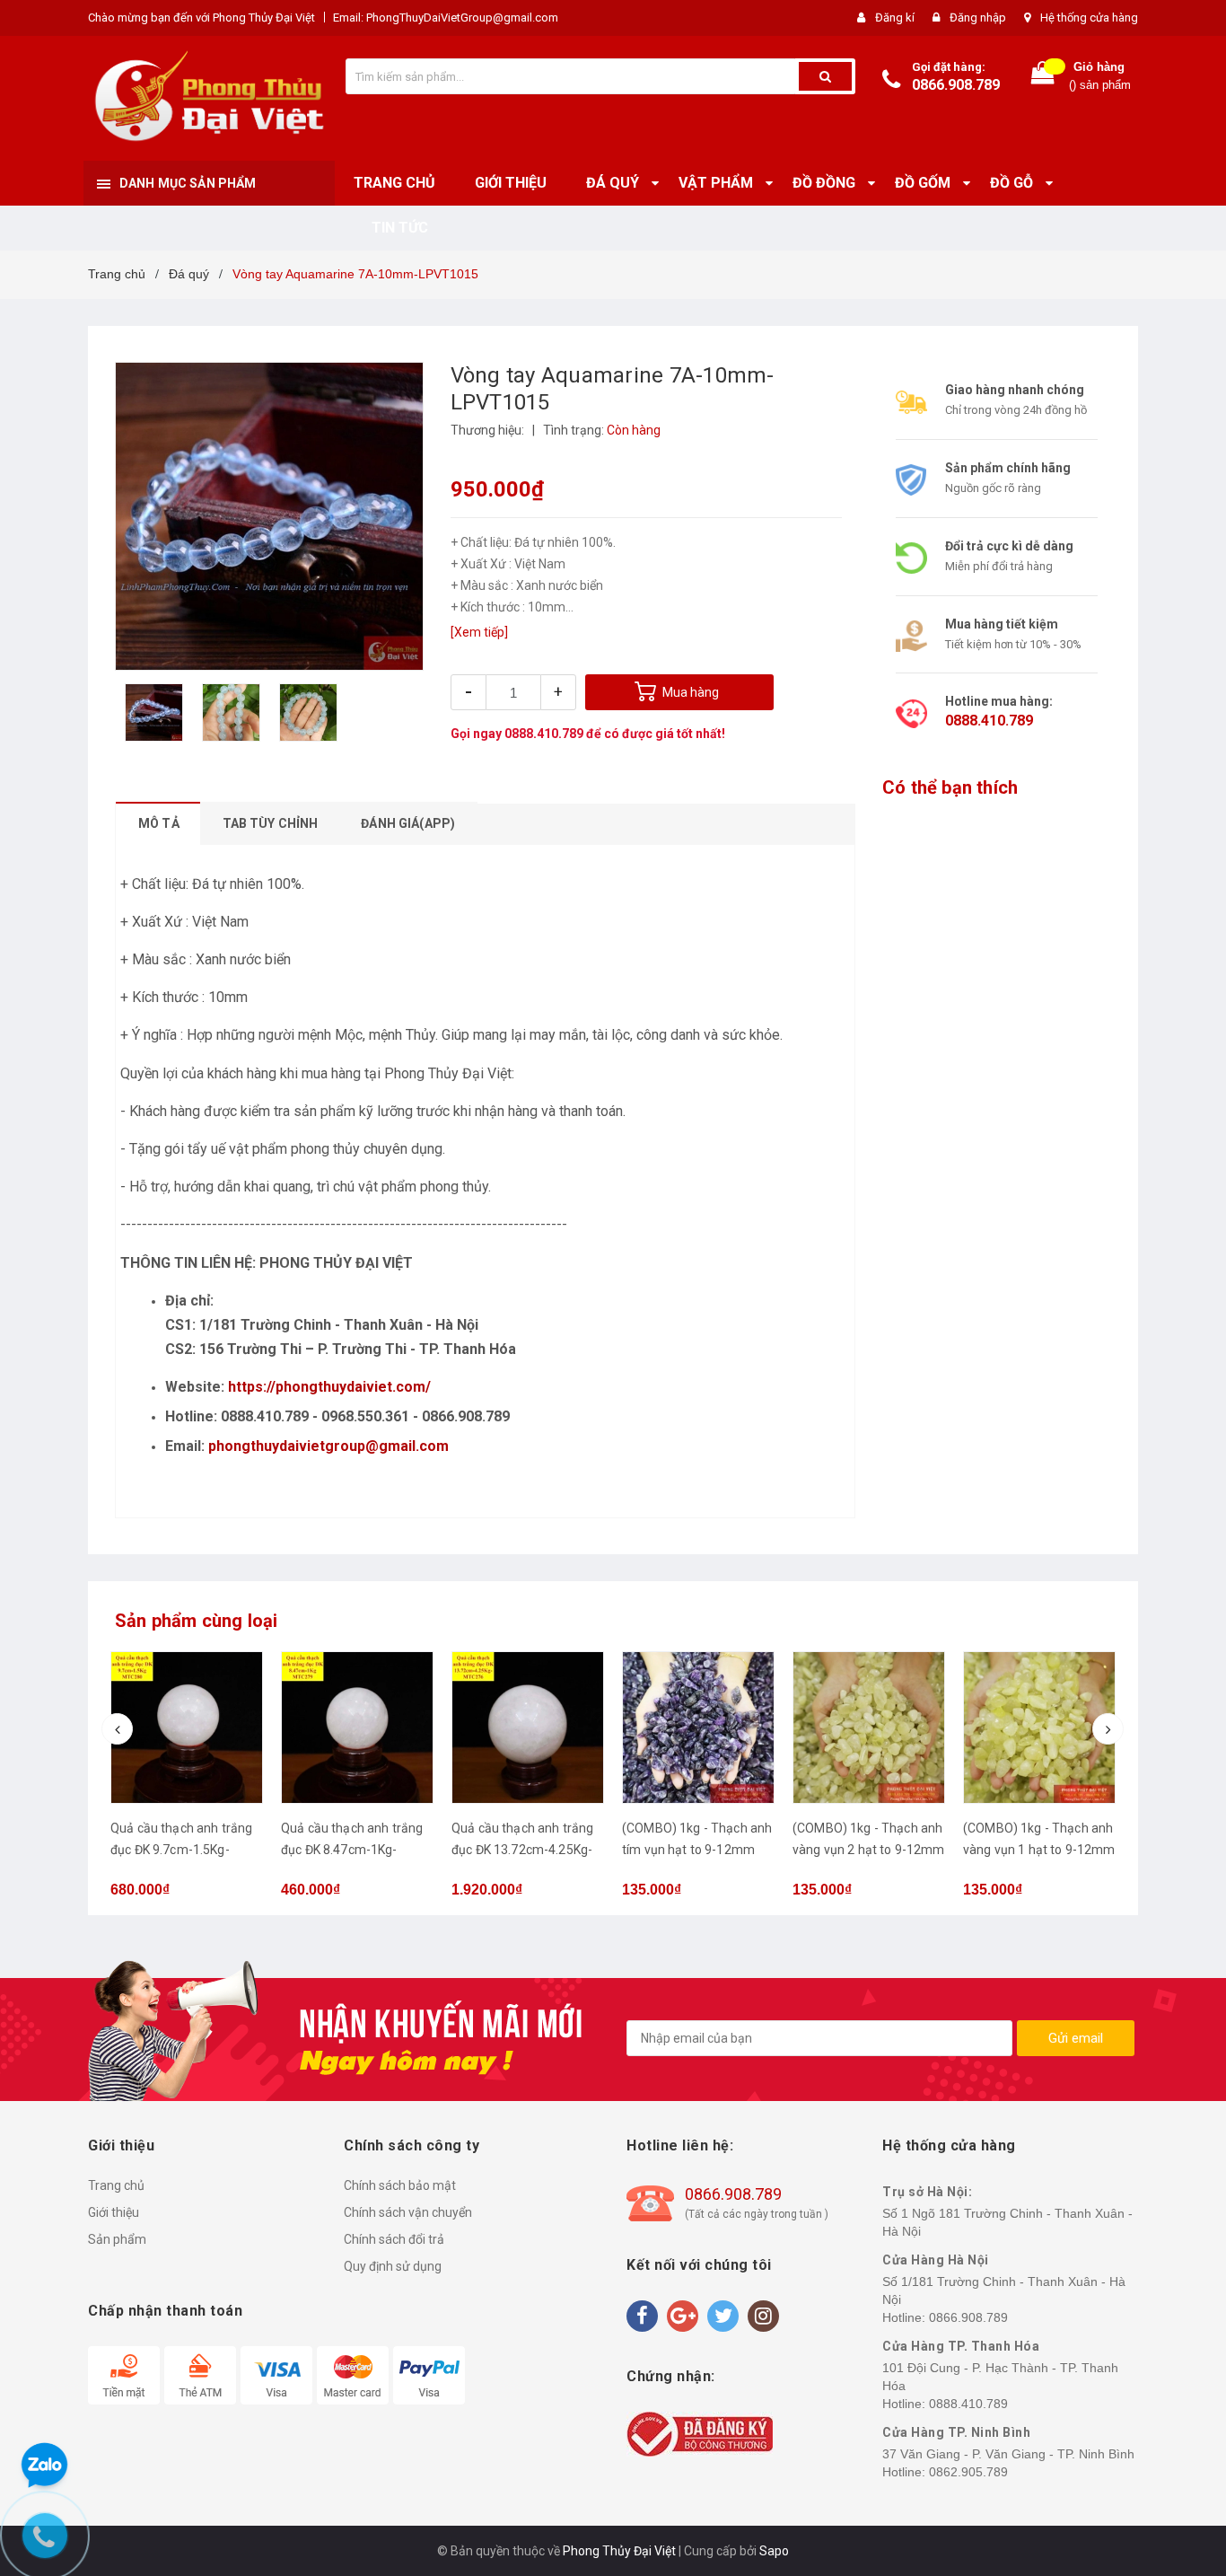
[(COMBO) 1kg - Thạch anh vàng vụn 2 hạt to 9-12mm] (698, 1728)
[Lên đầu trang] (1195, 1270)
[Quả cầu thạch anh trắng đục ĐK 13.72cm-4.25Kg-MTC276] (357, 1728)
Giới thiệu (114, 2212)
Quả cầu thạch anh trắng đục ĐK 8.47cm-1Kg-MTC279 (181, 1850)
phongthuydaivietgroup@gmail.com (328, 1446)
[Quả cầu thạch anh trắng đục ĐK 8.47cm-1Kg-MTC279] (187, 1728)
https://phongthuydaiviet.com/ (329, 1387)
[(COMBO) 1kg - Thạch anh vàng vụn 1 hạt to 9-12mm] (869, 1728)
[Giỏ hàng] (1043, 77)
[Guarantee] (700, 2433)
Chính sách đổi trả (394, 2239)
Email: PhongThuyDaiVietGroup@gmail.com (446, 18)
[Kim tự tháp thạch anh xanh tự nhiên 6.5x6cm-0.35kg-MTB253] (1039, 1728)
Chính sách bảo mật (400, 2185)
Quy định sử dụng (393, 2266)
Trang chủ (116, 2185)
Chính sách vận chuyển (408, 2212)
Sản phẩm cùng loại (197, 1621)
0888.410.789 (544, 734)
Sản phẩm (117, 2239)
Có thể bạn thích (950, 787)
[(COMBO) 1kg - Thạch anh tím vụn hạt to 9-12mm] (528, 1728)
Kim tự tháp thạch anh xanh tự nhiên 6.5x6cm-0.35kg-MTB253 (1031, 1850)
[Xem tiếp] (479, 632)
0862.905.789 (968, 2472)
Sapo (774, 2551)
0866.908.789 (956, 85)
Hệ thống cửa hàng (1089, 18)
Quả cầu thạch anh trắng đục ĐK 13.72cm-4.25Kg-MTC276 (352, 1850)
